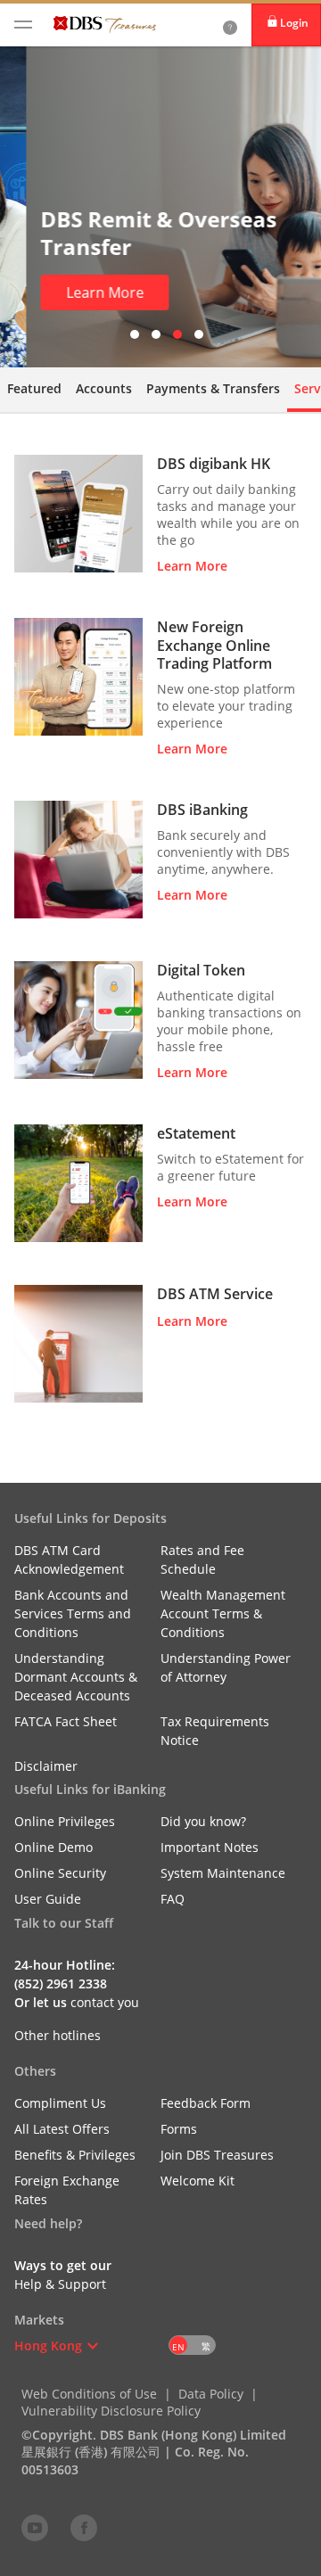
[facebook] (84, 2527)
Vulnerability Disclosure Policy (111, 2411)
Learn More (79, 292)
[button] (93, 2346)
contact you (105, 2002)
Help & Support (60, 2284)
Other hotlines (58, 2035)
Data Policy (211, 2394)
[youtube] (35, 2527)
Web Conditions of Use (89, 2394)
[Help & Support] (230, 25)
